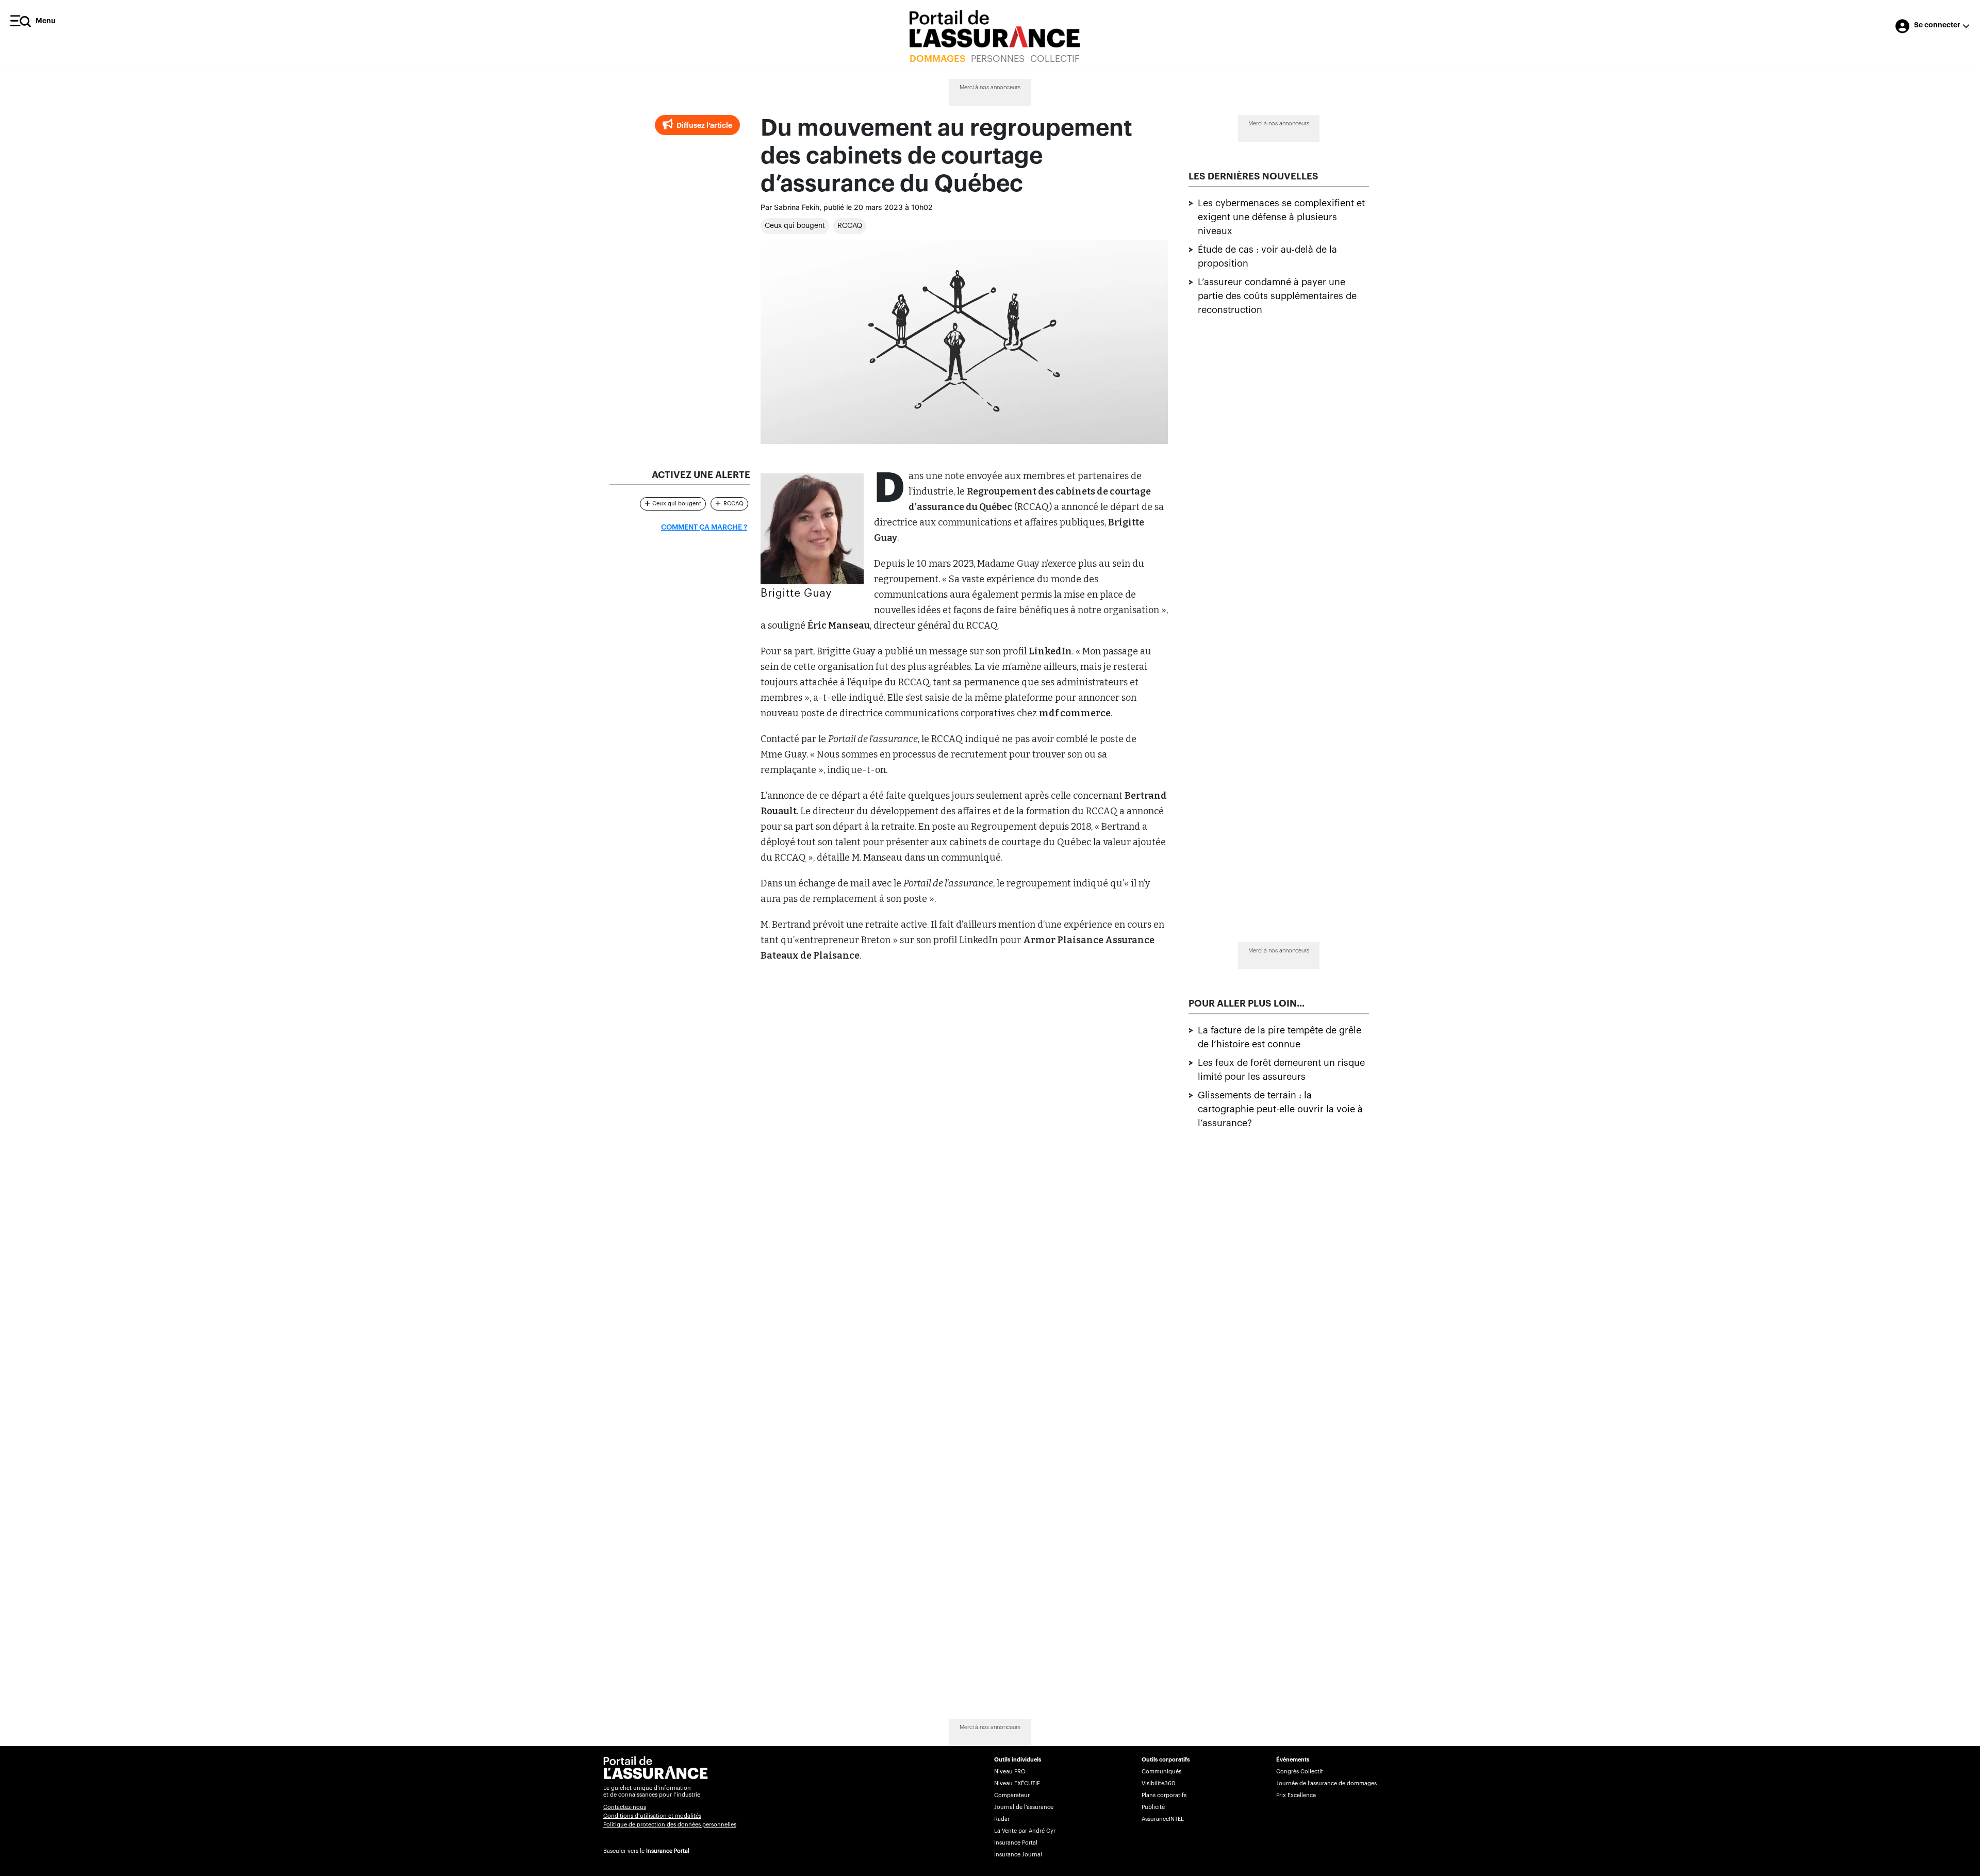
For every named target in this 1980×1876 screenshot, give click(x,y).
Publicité (1153, 1807)
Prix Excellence (1296, 1795)
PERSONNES (998, 59)
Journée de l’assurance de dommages (1326, 1783)
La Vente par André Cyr (1025, 1831)
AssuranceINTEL (1163, 1819)
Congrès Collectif (1300, 1772)
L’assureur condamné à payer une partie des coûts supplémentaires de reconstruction (1277, 296)
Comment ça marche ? (704, 528)
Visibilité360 (1158, 1783)
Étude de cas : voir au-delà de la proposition (1267, 257)
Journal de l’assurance (1024, 1807)
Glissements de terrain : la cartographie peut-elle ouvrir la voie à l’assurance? (1280, 1109)
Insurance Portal (668, 1851)
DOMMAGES (937, 59)
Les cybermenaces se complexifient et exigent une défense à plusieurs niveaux (1281, 217)
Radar (1002, 1819)
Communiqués (1161, 1772)
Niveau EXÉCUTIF (1017, 1783)
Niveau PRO (1010, 1772)
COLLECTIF (1055, 59)
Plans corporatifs (1164, 1795)
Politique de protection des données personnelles (670, 1825)
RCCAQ (850, 226)
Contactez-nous (625, 1807)
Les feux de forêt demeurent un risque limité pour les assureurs (1281, 1069)
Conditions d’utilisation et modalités (652, 1816)
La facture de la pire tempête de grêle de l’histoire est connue (1280, 1037)
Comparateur (1012, 1795)
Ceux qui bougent (795, 226)
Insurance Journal (1018, 1855)
